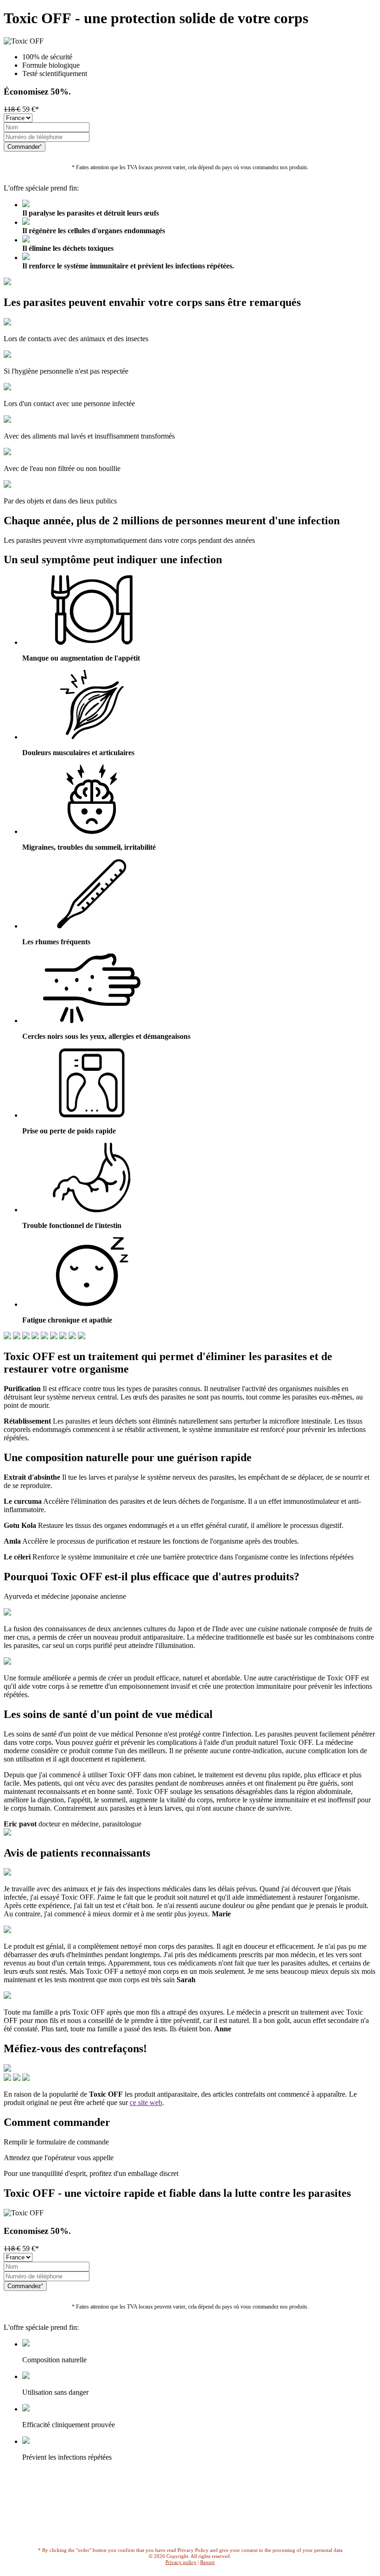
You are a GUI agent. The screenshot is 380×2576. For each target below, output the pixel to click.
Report (207, 2562)
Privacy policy (181, 2562)
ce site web (146, 2102)
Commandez (24, 2286)
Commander (24, 147)
